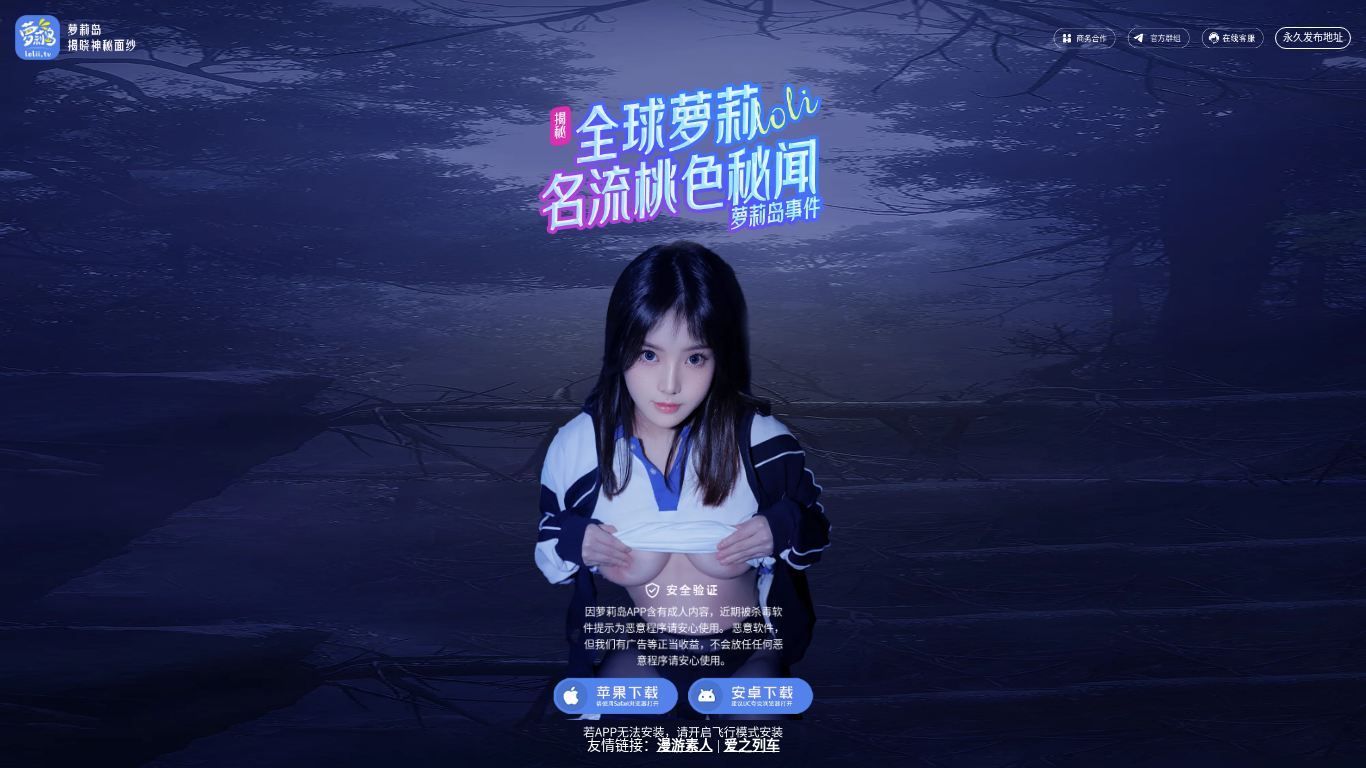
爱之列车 (752, 745)
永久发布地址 (1313, 37)
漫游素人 (685, 745)
